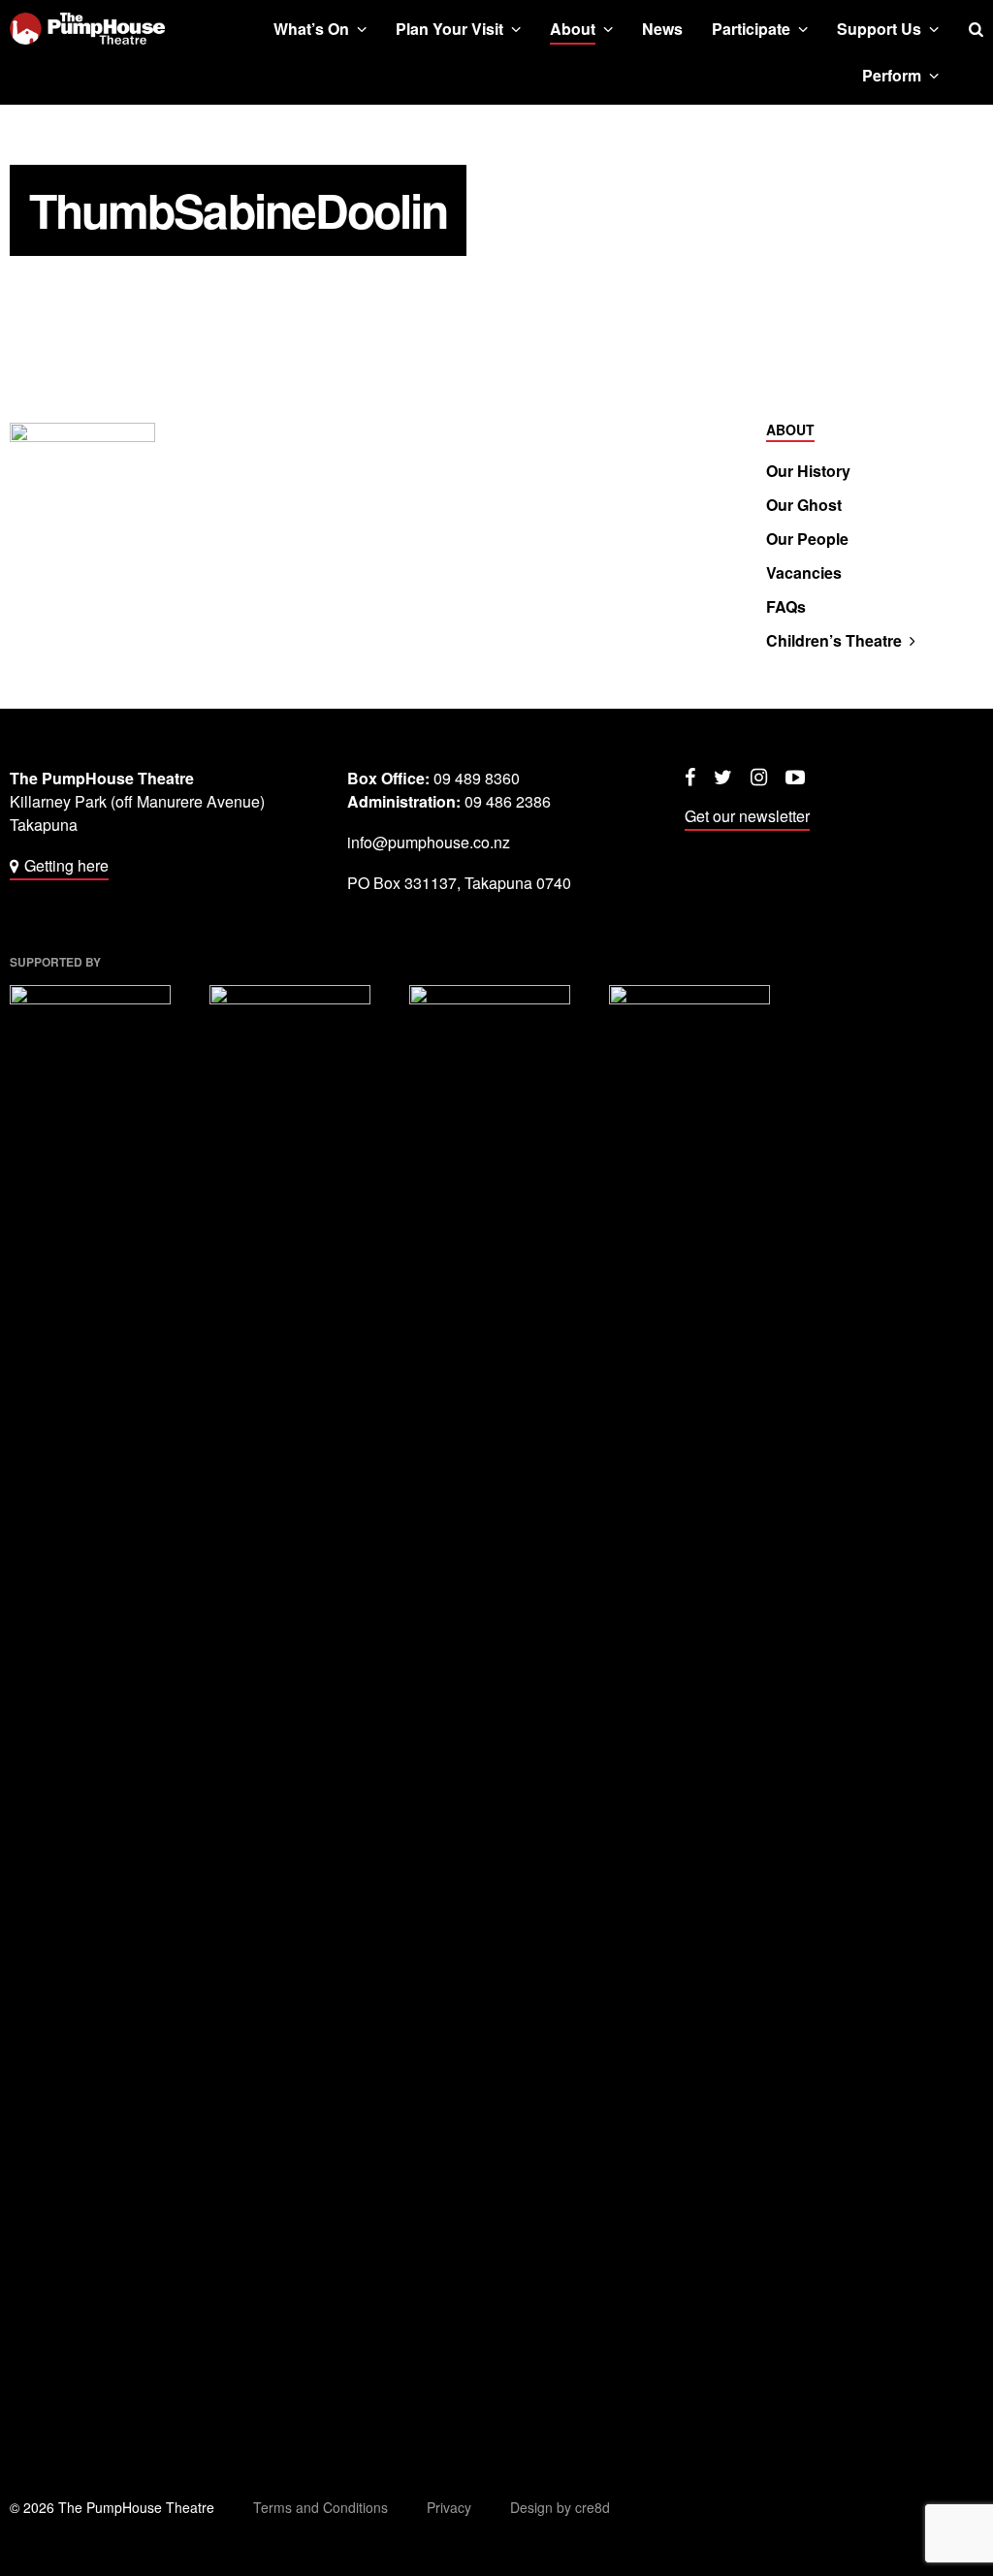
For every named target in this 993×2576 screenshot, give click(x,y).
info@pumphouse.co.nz (429, 842)
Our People (807, 539)
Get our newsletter (747, 816)
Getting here (66, 865)
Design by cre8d (560, 2507)
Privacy (449, 2507)
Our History (808, 471)
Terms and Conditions (320, 2507)
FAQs (786, 607)
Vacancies (804, 573)
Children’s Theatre (834, 641)
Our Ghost (804, 505)
